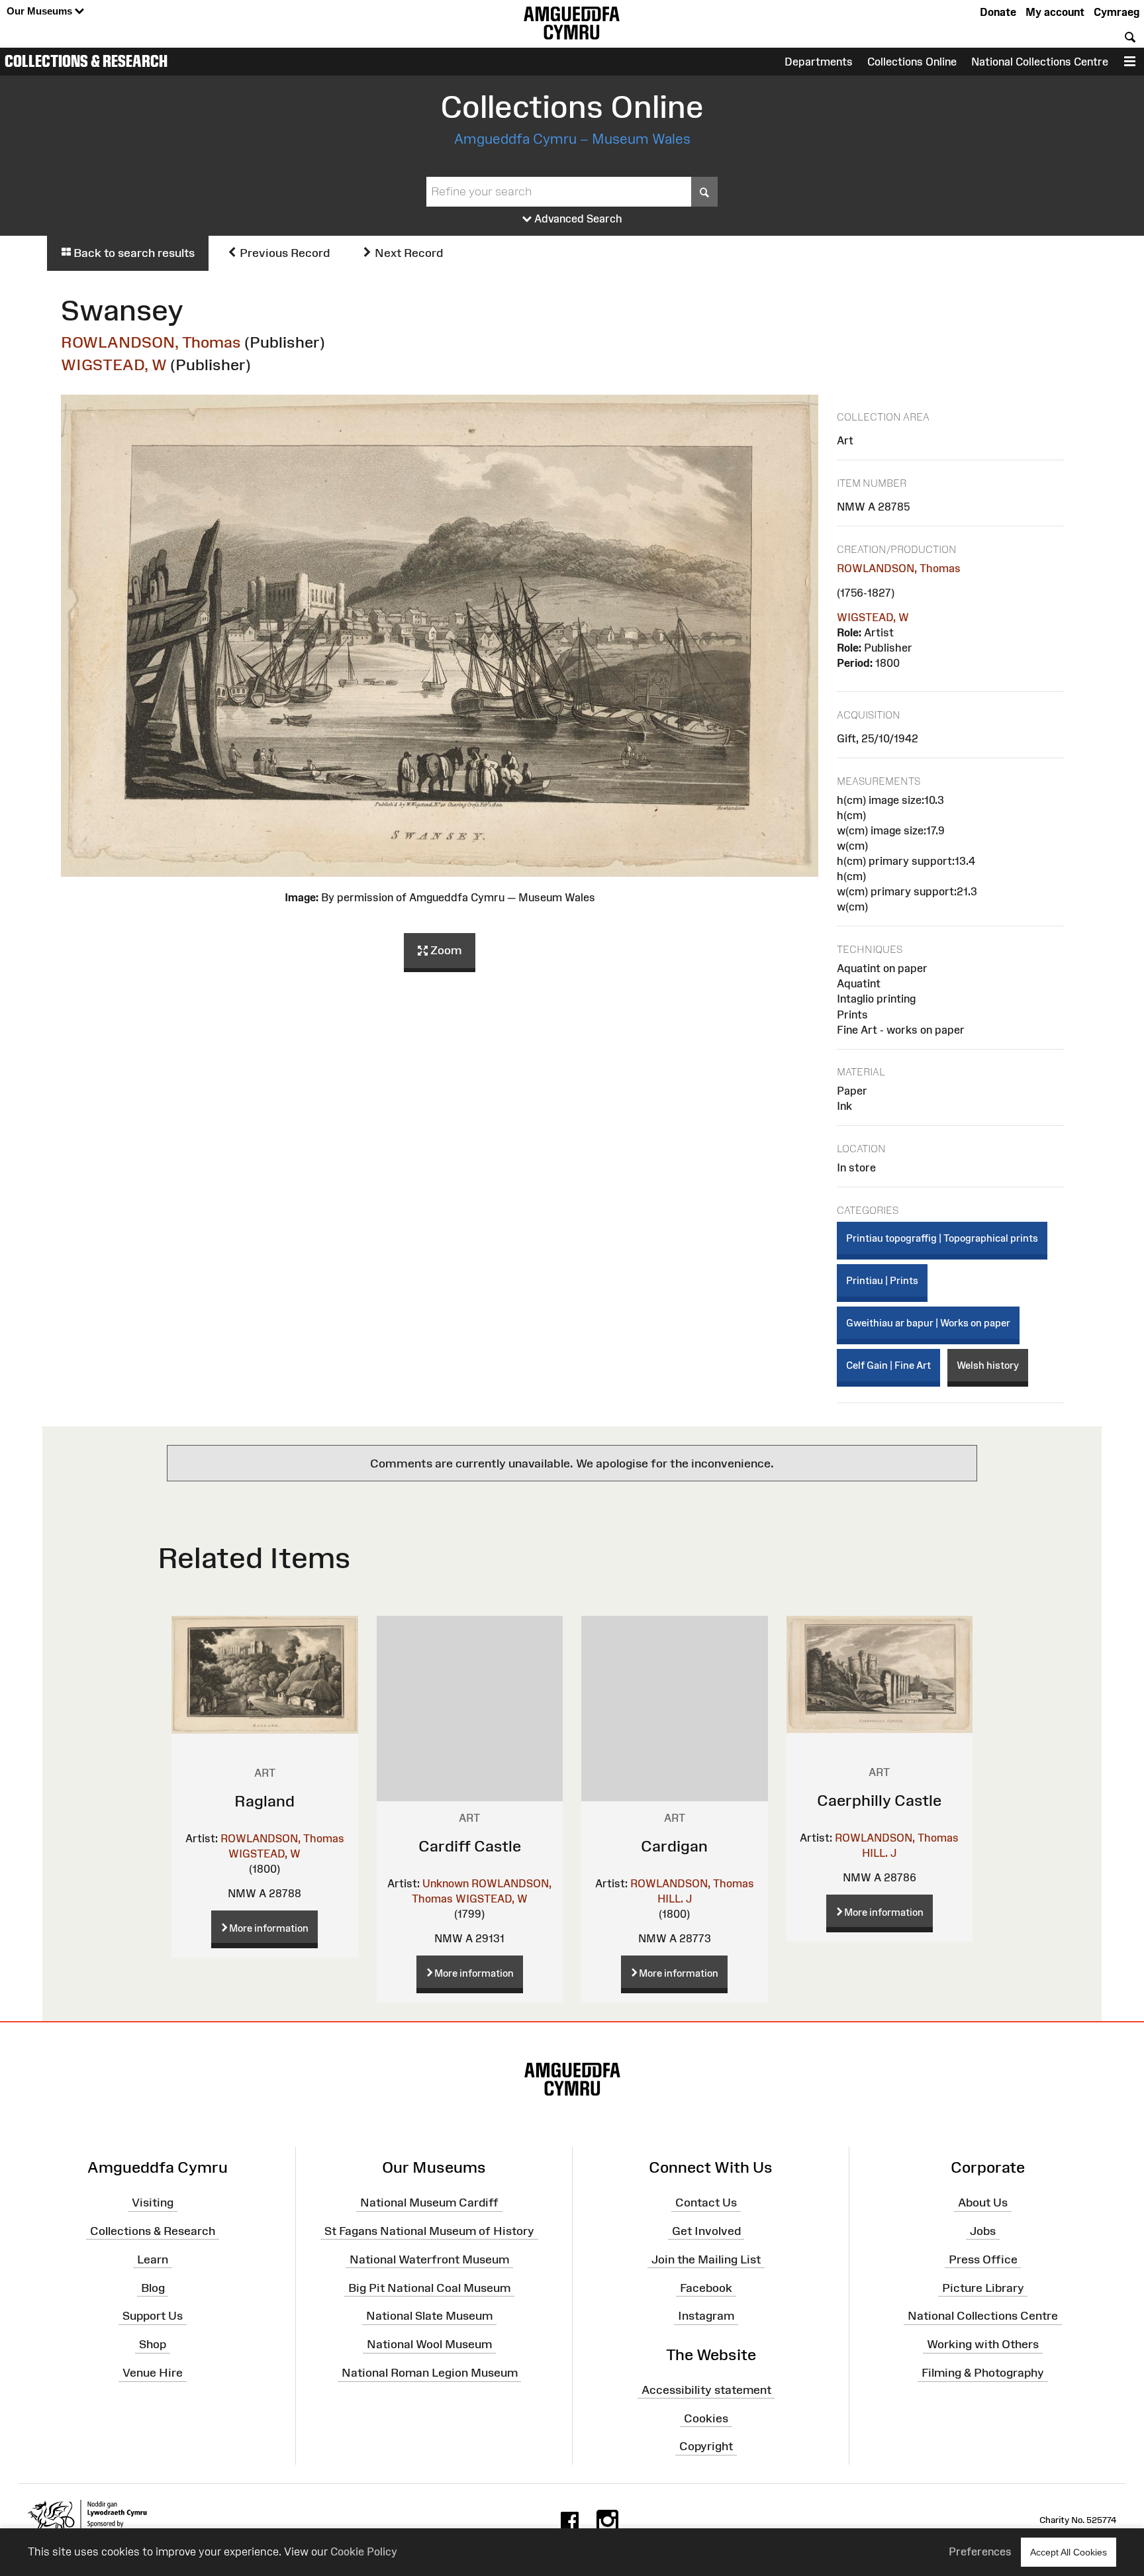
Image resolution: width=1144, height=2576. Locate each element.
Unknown (446, 1883)
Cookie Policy (364, 2551)
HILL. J (675, 1899)
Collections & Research (86, 61)
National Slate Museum (429, 2316)
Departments (819, 62)
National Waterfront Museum (429, 2259)
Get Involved (706, 2231)
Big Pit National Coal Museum (429, 2287)
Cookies (706, 2418)
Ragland (264, 1801)
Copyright (706, 2446)
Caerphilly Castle (879, 1800)
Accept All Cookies (1069, 2552)
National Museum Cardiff (429, 2203)
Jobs (983, 2231)
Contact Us (706, 2203)
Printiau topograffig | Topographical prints (942, 1238)
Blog (153, 2287)
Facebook (706, 2287)
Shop (153, 2344)
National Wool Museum (429, 2344)
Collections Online (912, 62)
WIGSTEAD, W (114, 365)
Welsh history (988, 1365)
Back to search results (133, 253)
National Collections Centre (1040, 62)
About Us (983, 2203)
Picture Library (983, 2287)
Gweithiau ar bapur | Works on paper (928, 1323)
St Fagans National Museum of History (429, 2231)
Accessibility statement (706, 2390)
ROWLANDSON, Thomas (151, 342)
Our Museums (41, 11)
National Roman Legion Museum (430, 2373)
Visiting (153, 2203)
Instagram (706, 2316)
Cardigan (674, 1846)
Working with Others (983, 2344)
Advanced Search (577, 219)
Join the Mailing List (706, 2259)
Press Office (983, 2259)
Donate (998, 12)
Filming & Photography (983, 2373)
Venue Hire (153, 2373)
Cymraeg (1117, 12)
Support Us (153, 2316)
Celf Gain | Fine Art (888, 1365)
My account (1055, 12)
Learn (153, 2259)
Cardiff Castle (470, 1846)
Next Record (407, 253)
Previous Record (283, 253)
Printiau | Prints (882, 1280)
